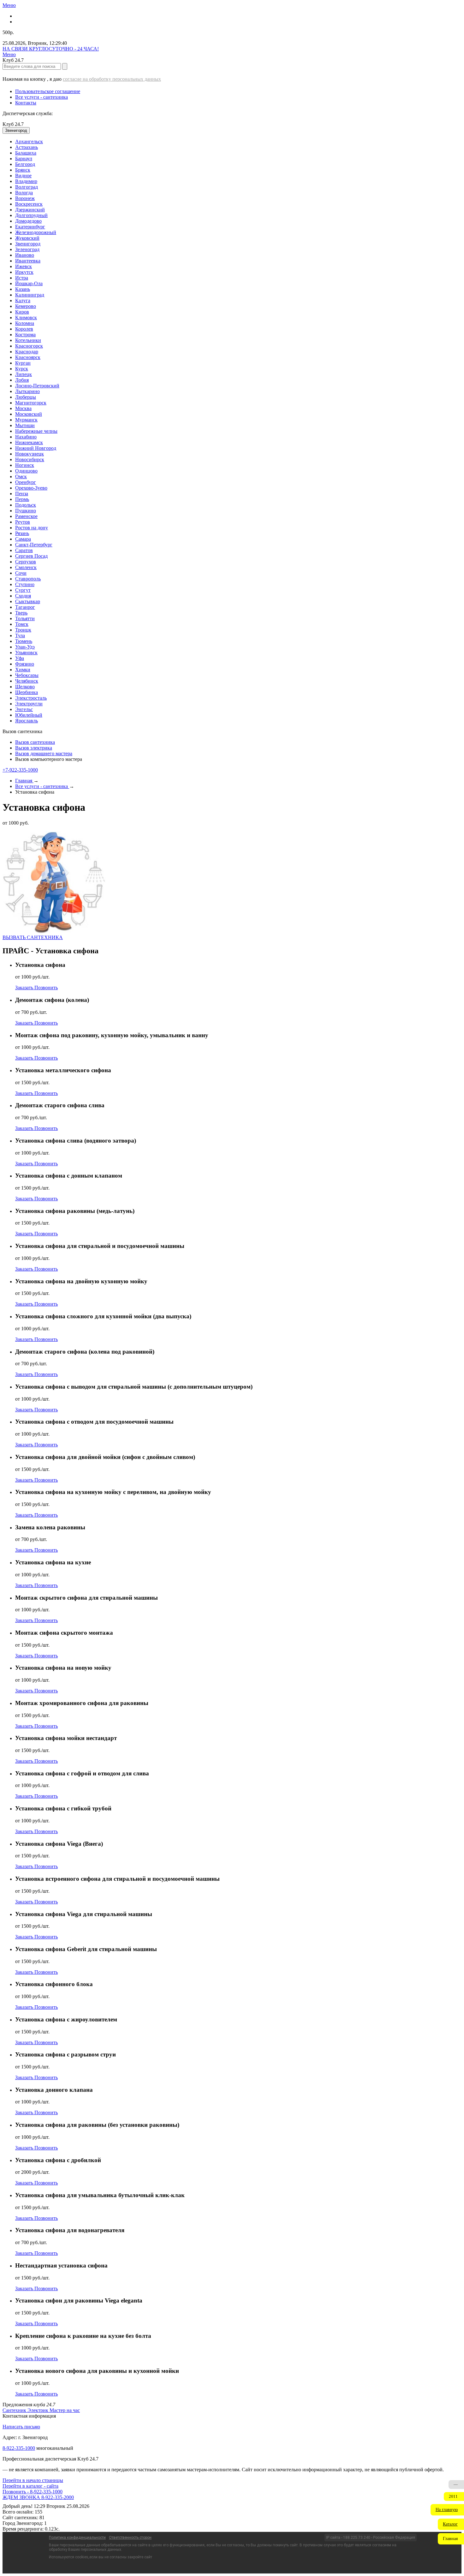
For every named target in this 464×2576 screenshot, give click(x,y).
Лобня (22, 380)
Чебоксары (27, 675)
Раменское (26, 516)
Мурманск (26, 420)
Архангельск (29, 141)
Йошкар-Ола (29, 283)
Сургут (23, 590)
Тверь (21, 613)
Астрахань (27, 147)
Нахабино (26, 437)
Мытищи (25, 425)
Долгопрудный (31, 215)
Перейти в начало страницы (33, 2480)
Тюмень (24, 641)
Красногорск (29, 346)
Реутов (23, 522)
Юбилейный (29, 715)
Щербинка (27, 692)
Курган (23, 363)
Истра (22, 278)
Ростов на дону (32, 528)
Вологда (24, 193)
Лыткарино (27, 391)
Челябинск (27, 681)
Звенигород (28, 244)
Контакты (26, 103)
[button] (447, 2510)
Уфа (20, 658)
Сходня (23, 596)
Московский (29, 414)
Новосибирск (30, 459)
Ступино (25, 584)
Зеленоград (27, 249)
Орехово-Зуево (31, 488)
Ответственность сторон (130, 2538)
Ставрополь (28, 579)
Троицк (23, 630)
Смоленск (26, 567)
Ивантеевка (28, 261)
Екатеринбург (30, 227)
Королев (24, 329)
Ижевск (24, 266)
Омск (21, 476)
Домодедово (28, 221)
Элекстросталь (31, 698)
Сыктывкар (28, 601)
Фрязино (25, 664)
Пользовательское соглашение (48, 91)
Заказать (25, 988)
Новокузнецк (30, 454)
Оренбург (26, 482)
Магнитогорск (31, 403)
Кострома (25, 335)
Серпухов (26, 562)
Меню (9, 5)
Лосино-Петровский (37, 386)
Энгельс (24, 709)
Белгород (25, 164)
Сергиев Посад (31, 556)
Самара (23, 539)
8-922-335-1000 (19, 2448)
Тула (20, 635)
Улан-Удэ (25, 647)
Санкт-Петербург (34, 545)
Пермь (22, 499)
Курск (22, 369)
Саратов (24, 550)
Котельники (28, 340)
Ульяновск (26, 653)
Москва (23, 408)
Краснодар (27, 352)
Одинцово (26, 471)
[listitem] (15, 2410)
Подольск (26, 505)
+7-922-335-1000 (20, 770)
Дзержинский (30, 210)
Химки (23, 670)
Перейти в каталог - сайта (30, 2486)
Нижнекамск (29, 442)
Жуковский (27, 238)
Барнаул (24, 159)
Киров (22, 312)
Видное (23, 176)
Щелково (25, 687)
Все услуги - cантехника (42, 97)
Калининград (30, 295)
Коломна (25, 323)
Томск (22, 624)
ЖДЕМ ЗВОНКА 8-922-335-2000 (38, 2497)
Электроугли (29, 704)
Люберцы (26, 397)
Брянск (23, 170)
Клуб (13, 124)
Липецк (24, 374)
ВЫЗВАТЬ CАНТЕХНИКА (33, 937)
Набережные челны (36, 431)
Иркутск (24, 272)
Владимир (26, 181)
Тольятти (25, 618)
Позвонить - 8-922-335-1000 (33, 2492)
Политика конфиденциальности (77, 2538)
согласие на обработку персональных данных (112, 79)
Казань (23, 289)
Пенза (22, 494)
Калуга (23, 300)
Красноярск (28, 357)
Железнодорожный (36, 232)
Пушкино (26, 511)
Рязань (22, 533)
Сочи (21, 573)
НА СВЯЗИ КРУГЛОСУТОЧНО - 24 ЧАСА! (51, 49)
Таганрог (25, 607)
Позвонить (46, 988)
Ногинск (25, 465)
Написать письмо (21, 2427)
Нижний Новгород (36, 448)
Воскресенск (29, 204)
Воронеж (25, 198)
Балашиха (26, 153)
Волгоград (27, 187)
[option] (238, 142)
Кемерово (26, 306)
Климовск (26, 318)
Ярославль (27, 721)
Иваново (25, 255)
